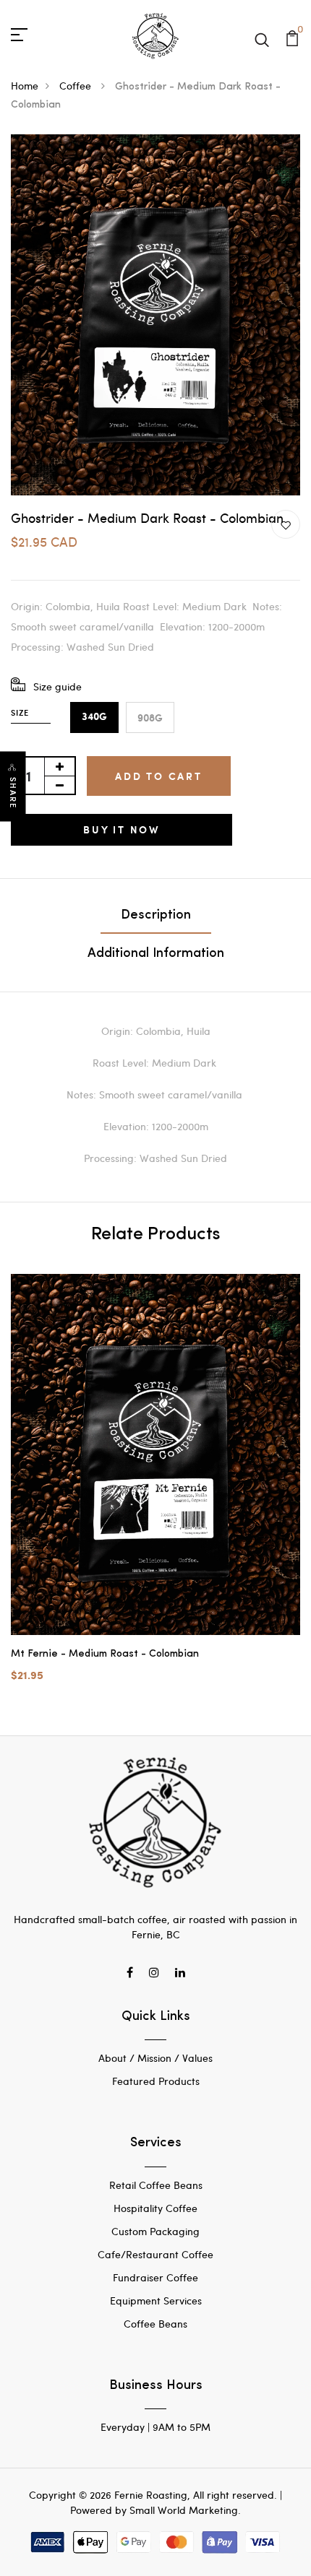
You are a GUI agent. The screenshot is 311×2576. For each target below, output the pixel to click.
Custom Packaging (155, 2231)
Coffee (77, 86)
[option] (155, 1490)
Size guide (57, 686)
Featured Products (156, 2081)
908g (150, 717)
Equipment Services (156, 2300)
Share (13, 793)
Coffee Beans (155, 2324)
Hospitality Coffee (155, 2208)
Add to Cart (159, 776)
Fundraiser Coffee (155, 2277)
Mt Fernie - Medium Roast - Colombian (105, 1654)
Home (25, 86)
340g (94, 717)
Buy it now (122, 829)
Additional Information (156, 954)
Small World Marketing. (185, 2510)
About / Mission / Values (155, 2058)
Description (156, 916)
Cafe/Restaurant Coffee (155, 2254)
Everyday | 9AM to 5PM (155, 2427)
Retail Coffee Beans (156, 2185)
